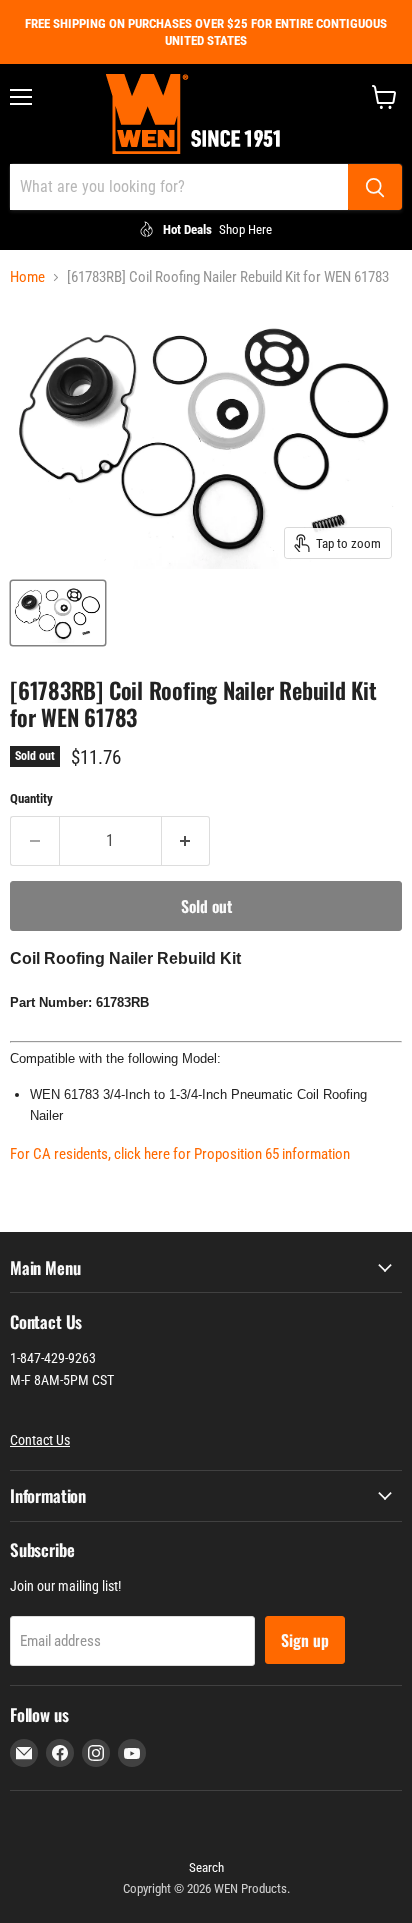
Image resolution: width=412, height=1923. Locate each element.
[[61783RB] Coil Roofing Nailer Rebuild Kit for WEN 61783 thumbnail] (58, 613)
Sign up (305, 1640)
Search (206, 1867)
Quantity (31, 798)
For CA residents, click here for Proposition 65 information (180, 1154)
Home (27, 277)
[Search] (375, 187)
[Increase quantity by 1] (186, 841)
